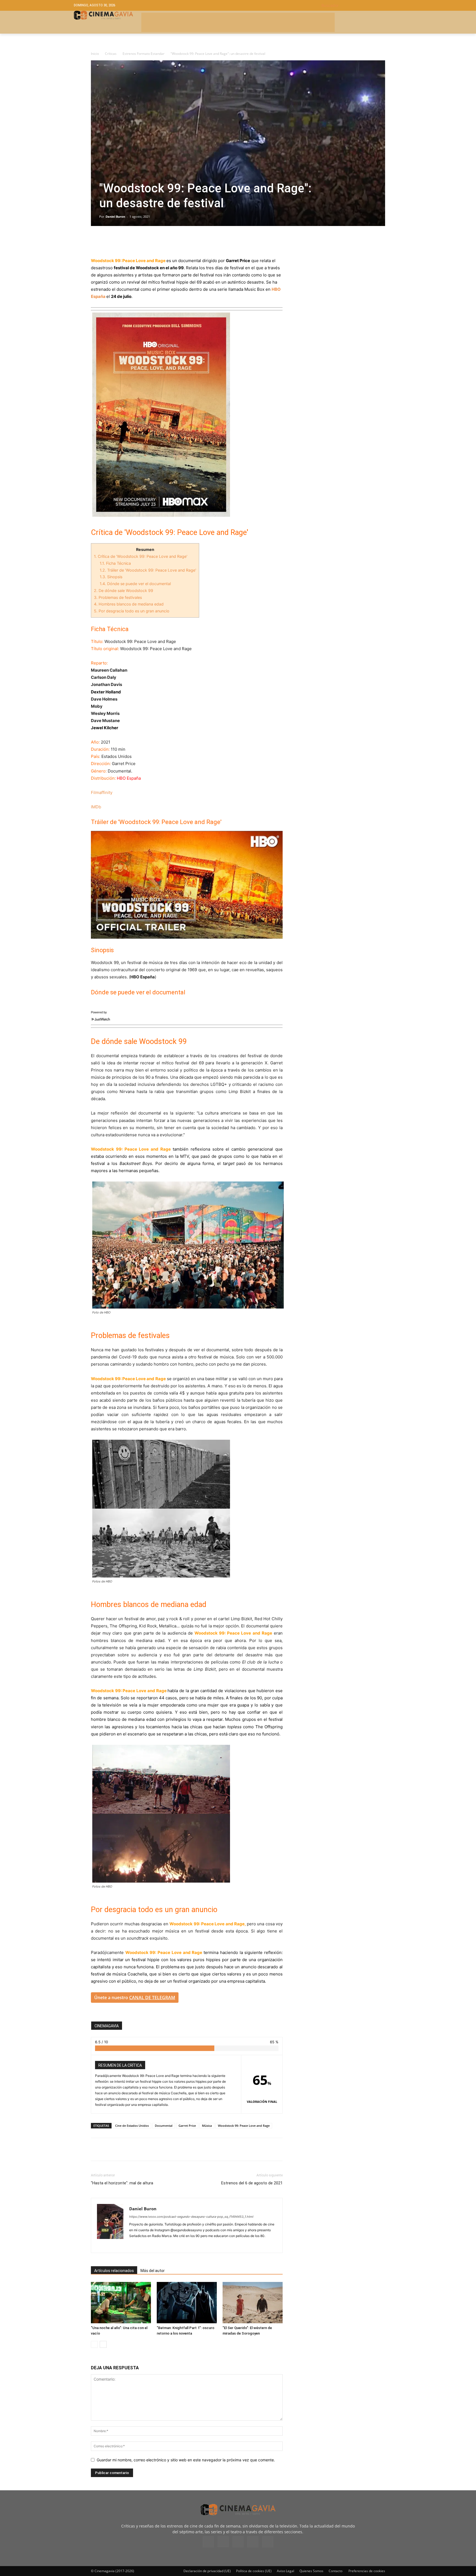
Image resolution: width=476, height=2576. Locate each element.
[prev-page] (94, 2344)
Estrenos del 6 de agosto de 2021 (252, 2183)
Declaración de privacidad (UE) (207, 2571)
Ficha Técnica (115, 563)
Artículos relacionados (114, 2271)
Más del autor (153, 2271)
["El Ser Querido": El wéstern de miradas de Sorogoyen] (253, 2303)
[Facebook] (96, 241)
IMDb (96, 807)
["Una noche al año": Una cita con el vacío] (121, 2303)
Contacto (336, 2571)
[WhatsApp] (147, 241)
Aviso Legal (286, 2571)
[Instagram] (144, 2245)
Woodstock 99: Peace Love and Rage (244, 2126)
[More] (160, 241)
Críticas (111, 54)
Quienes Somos (311, 2571)
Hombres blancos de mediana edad (129, 604)
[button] (362, 5)
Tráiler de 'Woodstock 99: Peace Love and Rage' (148, 570)
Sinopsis (112, 577)
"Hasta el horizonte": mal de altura (122, 2183)
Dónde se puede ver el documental (135, 584)
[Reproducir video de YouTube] (187, 885)
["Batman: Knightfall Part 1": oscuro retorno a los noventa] (187, 2303)
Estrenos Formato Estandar (144, 54)
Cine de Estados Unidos (132, 2126)
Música (207, 2126)
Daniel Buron (115, 216)
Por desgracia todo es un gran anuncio (132, 611)
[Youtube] (268, 2542)
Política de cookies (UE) (254, 2571)
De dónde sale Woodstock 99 (124, 590)
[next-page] (103, 2344)
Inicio (95, 54)
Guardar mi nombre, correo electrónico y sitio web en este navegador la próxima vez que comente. (186, 2460)
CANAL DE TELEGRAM (152, 1998)
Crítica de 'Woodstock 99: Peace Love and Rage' (141, 556)
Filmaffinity (102, 792)
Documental (164, 2126)
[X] (109, 241)
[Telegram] (134, 241)
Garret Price (187, 2126)
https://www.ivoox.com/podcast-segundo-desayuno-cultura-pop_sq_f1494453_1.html (191, 2217)
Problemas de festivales (118, 597)
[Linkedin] (122, 241)
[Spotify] (154, 2245)
